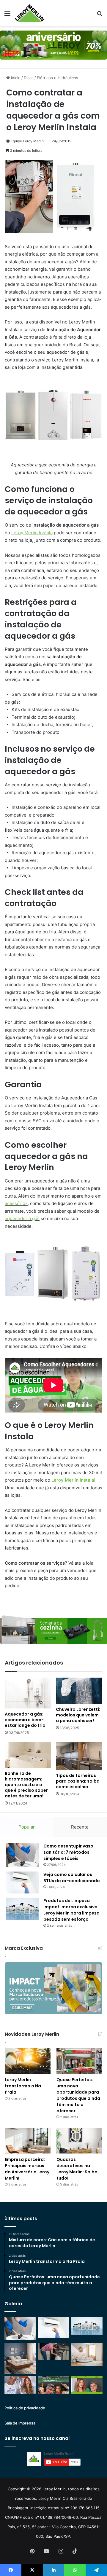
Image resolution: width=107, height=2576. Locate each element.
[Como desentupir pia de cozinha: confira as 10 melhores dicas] (54, 2351)
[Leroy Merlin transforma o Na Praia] (28, 2061)
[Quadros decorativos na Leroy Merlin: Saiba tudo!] (79, 2141)
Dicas (29, 78)
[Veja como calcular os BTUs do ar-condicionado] (23, 1882)
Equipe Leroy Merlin (27, 141)
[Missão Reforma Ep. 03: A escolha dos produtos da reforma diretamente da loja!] (54, 2385)
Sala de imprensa (20, 2423)
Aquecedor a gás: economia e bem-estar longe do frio (26, 1720)
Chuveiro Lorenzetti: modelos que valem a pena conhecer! (78, 1715)
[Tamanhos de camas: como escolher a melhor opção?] (20, 2358)
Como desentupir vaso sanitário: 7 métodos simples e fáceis (68, 1852)
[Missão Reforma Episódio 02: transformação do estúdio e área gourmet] (87, 2385)
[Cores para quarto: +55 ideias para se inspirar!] (87, 2354)
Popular (27, 1827)
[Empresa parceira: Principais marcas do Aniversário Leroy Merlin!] (28, 2141)
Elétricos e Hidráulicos (58, 78)
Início (15, 78)
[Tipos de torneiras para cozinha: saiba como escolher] (79, 1756)
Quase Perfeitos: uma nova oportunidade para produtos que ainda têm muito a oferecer (78, 2095)
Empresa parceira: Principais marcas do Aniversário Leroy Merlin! (27, 2169)
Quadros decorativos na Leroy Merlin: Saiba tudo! (77, 2169)
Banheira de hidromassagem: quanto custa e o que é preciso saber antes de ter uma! (26, 1785)
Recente (80, 1827)
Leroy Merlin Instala (32, 533)
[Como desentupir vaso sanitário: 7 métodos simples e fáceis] (23, 1855)
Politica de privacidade (25, 2408)
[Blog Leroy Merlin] (30, 13)
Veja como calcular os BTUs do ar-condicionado (72, 1878)
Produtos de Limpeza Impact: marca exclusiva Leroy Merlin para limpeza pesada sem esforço (71, 1910)
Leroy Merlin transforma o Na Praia (23, 2086)
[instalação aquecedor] (53, 231)
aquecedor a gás (22, 1218)
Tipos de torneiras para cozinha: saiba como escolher (78, 1781)
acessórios (16, 1203)
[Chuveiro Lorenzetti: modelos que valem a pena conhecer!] (79, 1691)
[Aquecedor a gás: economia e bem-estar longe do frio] (28, 1693)
